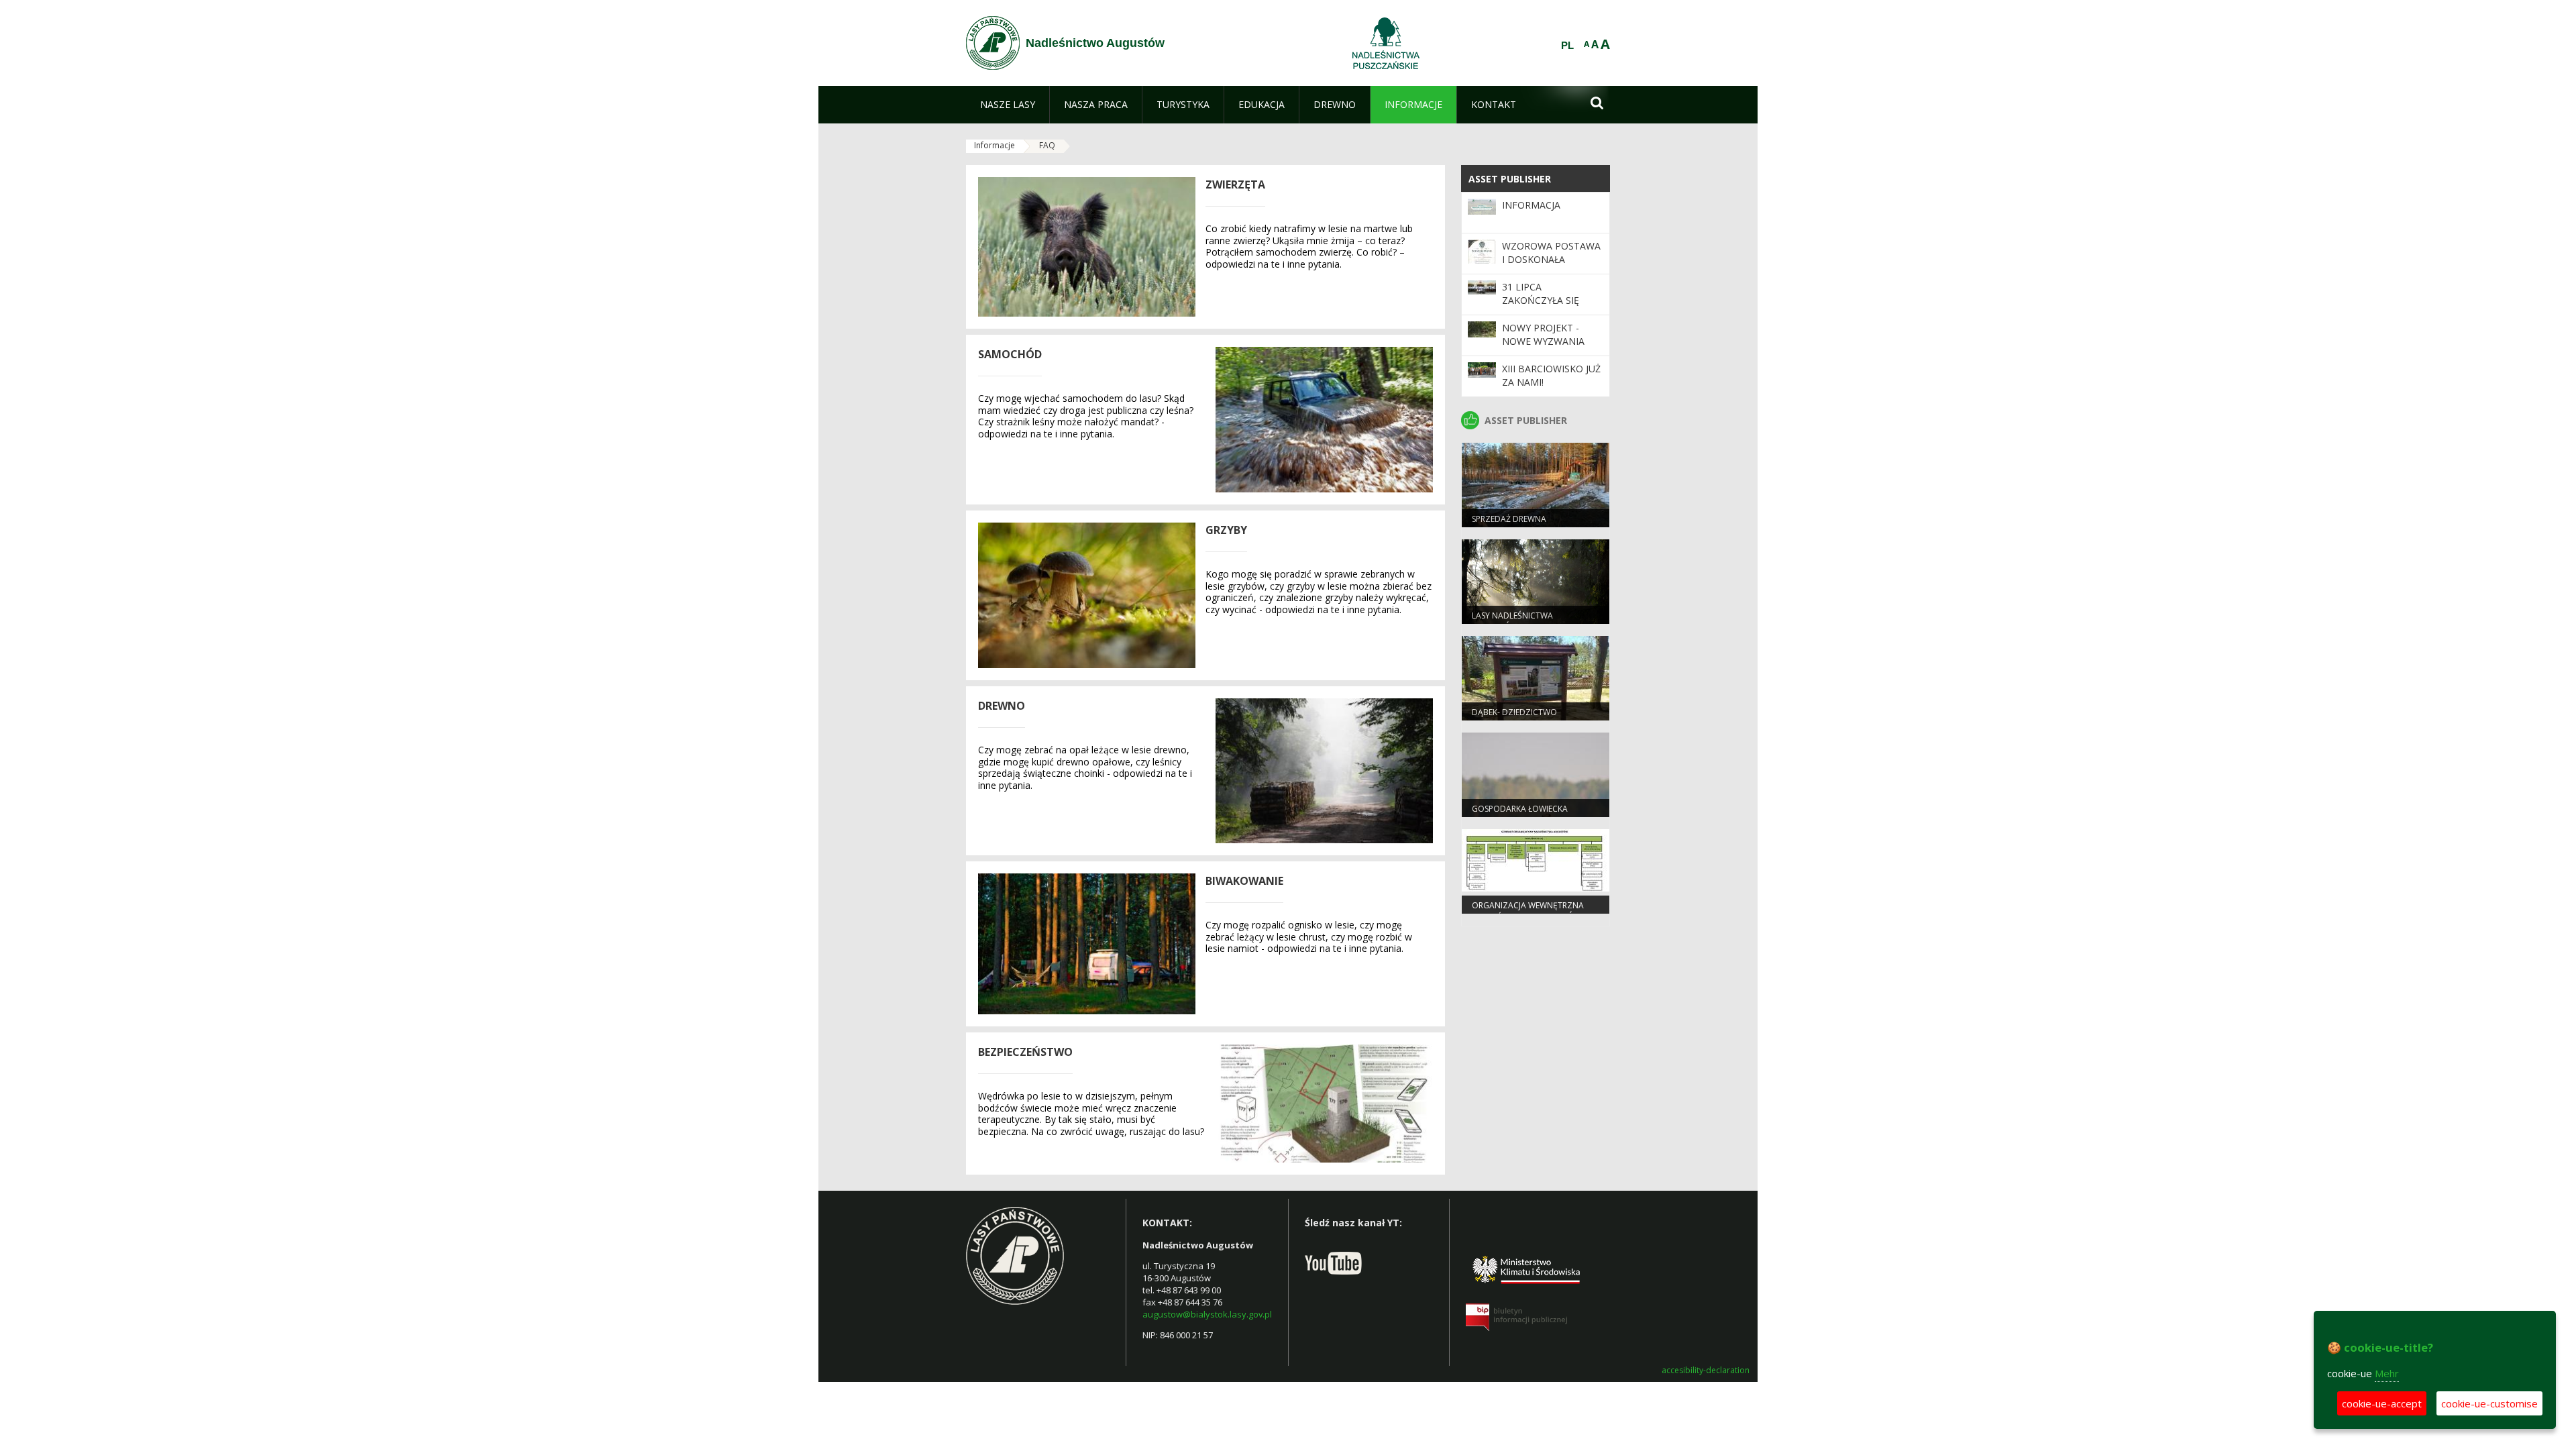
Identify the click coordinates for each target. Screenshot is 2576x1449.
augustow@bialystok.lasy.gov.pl (1207, 1314)
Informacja (1531, 205)
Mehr (2387, 1373)
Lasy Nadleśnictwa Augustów (1512, 621)
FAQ (1047, 145)
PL (1567, 46)
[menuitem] (1008, 105)
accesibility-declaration (1706, 1371)
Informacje (995, 145)
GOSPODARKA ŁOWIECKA (1520, 809)
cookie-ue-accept (2382, 1403)
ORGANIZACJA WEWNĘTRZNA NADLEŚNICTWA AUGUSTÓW (1528, 911)
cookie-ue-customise (2489, 1403)
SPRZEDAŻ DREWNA (1509, 519)
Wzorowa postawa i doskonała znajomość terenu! (1551, 260)
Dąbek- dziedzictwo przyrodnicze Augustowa (1528, 718)
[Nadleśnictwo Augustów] (993, 43)
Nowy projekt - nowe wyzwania (1543, 334)
